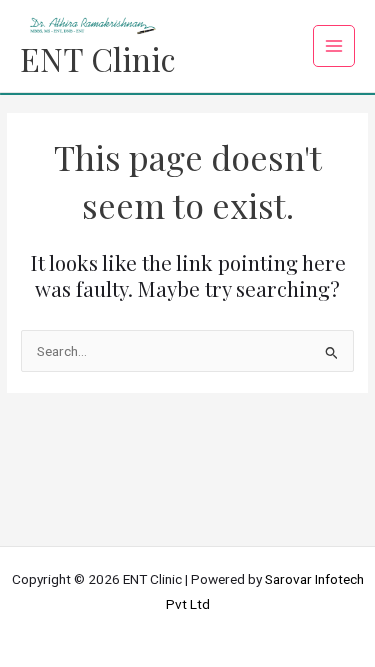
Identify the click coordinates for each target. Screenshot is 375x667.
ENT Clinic (97, 58)
